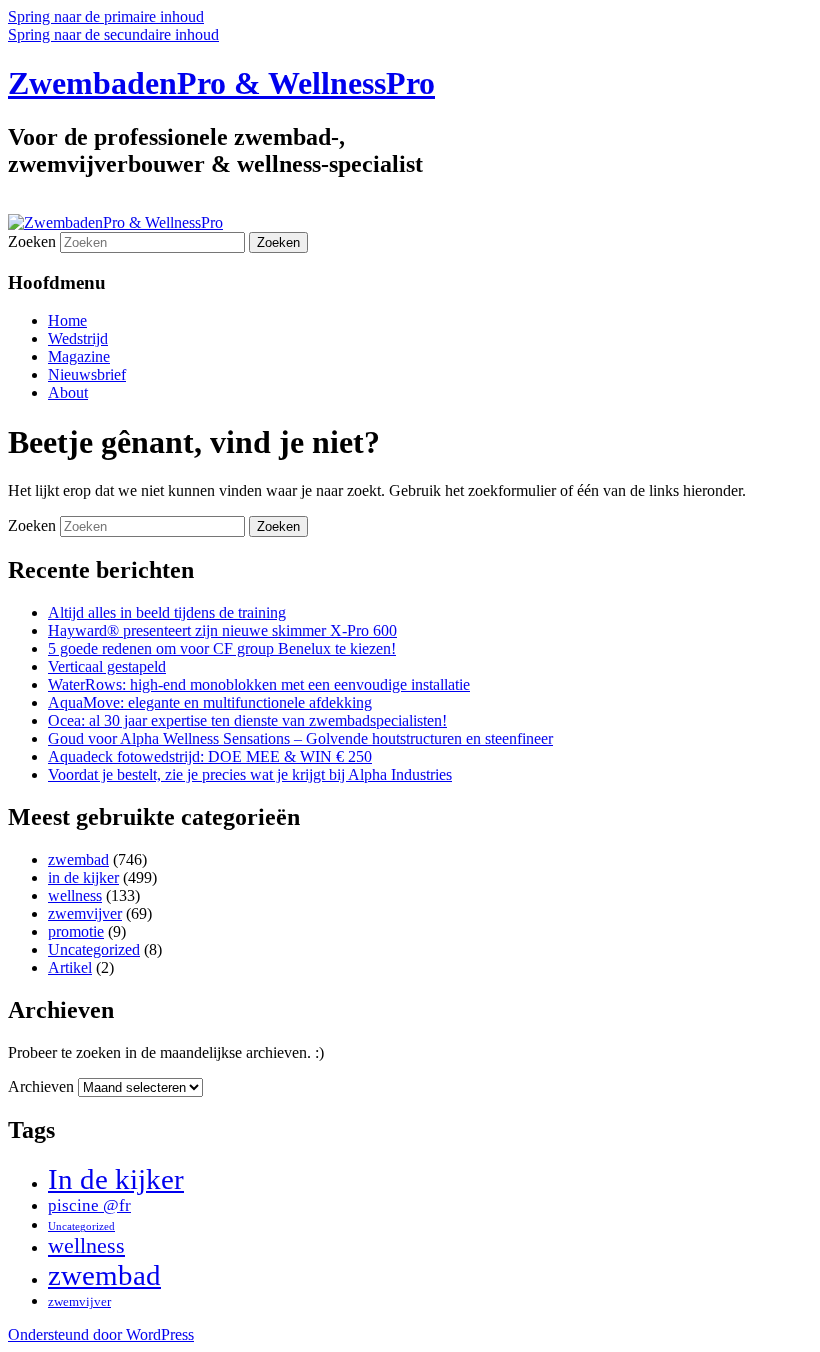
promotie (76, 931)
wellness (75, 895)
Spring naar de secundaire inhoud (113, 34)
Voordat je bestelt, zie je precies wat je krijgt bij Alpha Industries (250, 774)
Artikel (70, 967)
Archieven (41, 1086)
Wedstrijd (78, 338)
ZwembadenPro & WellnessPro (221, 83)
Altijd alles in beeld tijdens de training (167, 612)
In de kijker (116, 1179)
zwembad (78, 859)
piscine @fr (89, 1205)
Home (67, 320)
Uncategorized (94, 949)
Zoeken (32, 241)
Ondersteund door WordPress (101, 1334)
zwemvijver (85, 913)
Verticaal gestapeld (107, 666)
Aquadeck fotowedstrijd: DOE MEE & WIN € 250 (210, 756)
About (68, 392)
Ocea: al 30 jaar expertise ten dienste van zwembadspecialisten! (247, 720)
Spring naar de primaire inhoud (106, 16)
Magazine (79, 356)
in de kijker (83, 877)
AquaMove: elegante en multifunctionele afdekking (210, 702)
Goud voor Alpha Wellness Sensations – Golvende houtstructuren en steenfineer (300, 738)
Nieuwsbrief (87, 374)
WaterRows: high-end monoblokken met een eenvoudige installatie (259, 684)
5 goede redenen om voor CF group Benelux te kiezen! (222, 648)
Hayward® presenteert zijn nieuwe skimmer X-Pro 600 (222, 630)
